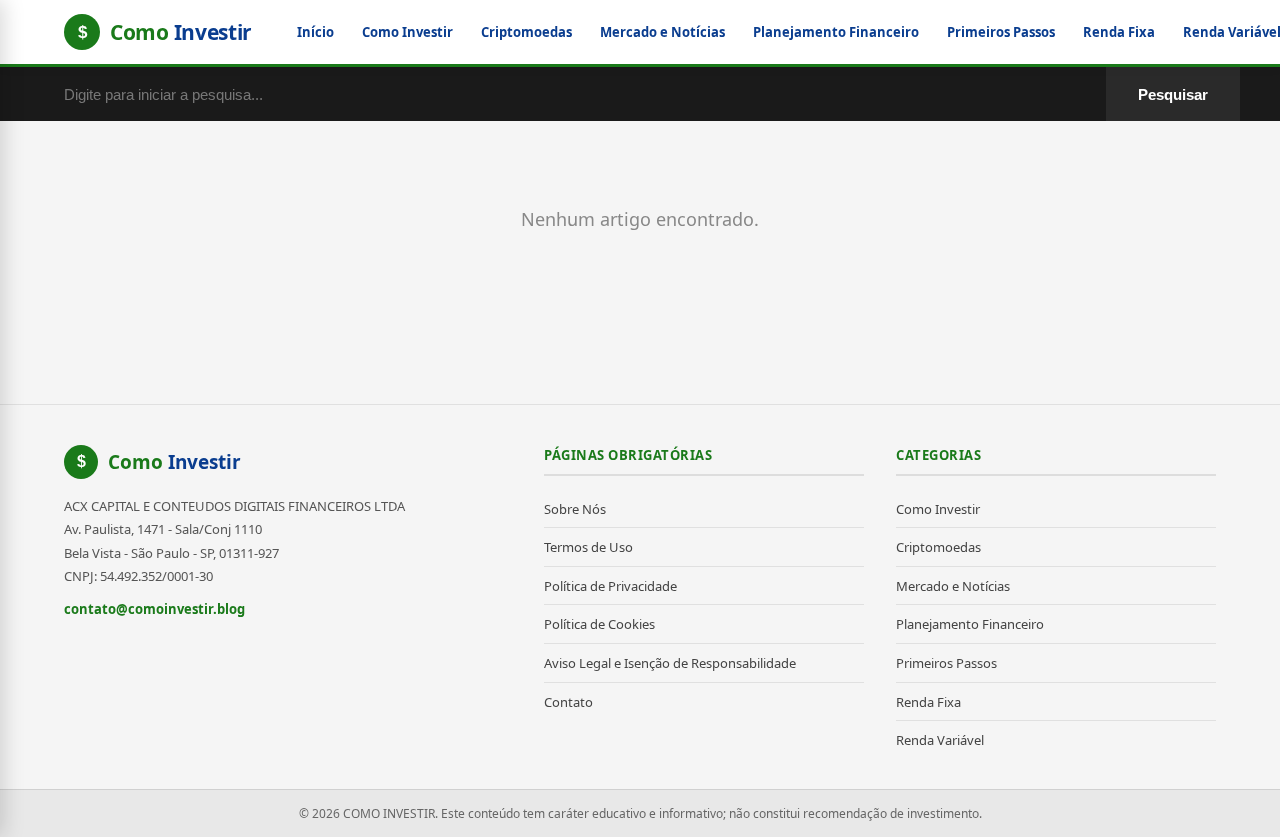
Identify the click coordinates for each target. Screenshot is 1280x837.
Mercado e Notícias (662, 32)
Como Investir (407, 32)
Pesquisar (1173, 94)
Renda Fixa (1119, 32)
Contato (568, 702)
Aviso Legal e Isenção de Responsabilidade (670, 663)
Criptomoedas (526, 32)
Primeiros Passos (1001, 32)
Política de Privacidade (610, 586)
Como (174, 462)
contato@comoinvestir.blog (154, 609)
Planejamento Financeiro (836, 32)
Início (315, 32)
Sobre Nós (575, 509)
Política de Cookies (599, 624)
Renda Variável (940, 740)
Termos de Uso (588, 547)
